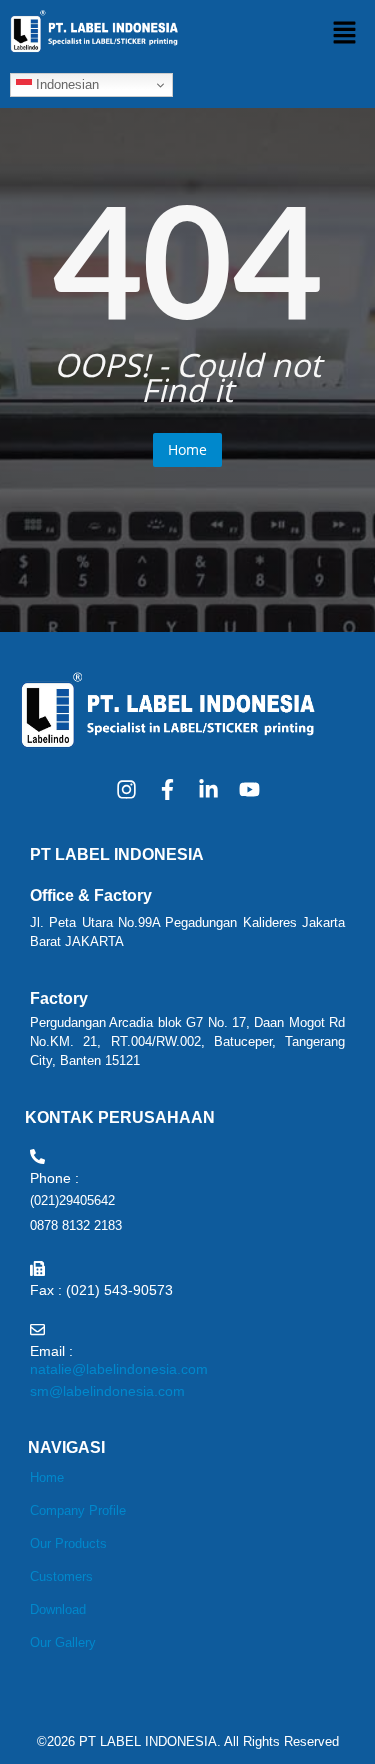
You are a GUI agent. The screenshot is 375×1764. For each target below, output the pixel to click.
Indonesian (65, 84)
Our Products (68, 1543)
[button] (345, 32)
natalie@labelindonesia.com (119, 1369)
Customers (61, 1576)
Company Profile (78, 1510)
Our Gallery (63, 1642)
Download (58, 1609)
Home (187, 449)
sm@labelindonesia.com (107, 1391)
